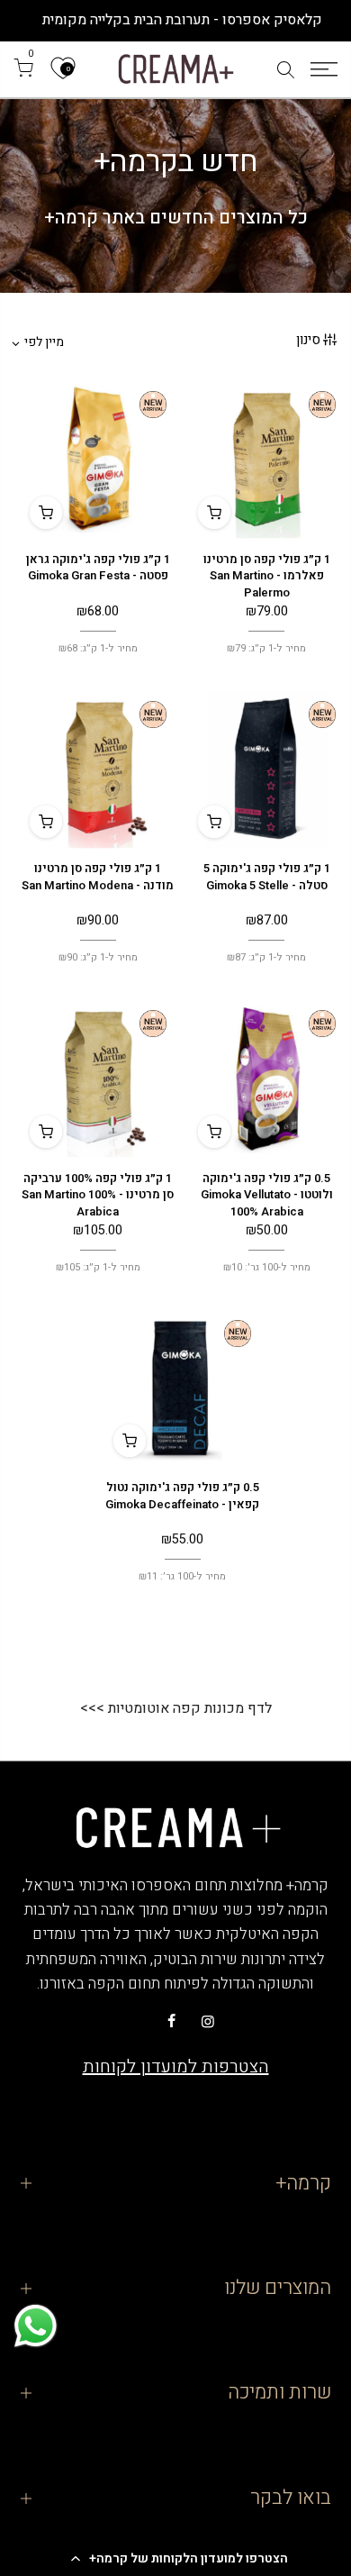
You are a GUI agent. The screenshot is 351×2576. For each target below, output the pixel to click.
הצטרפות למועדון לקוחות (176, 2066)
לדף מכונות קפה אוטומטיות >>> (176, 1708)
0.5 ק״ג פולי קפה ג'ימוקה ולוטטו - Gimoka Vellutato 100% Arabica (267, 1195)
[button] (175, 2558)
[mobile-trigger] (324, 69)
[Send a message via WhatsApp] (36, 2326)
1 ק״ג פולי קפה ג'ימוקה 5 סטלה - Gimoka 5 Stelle (267, 877)
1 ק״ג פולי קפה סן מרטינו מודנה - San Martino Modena (98, 877)
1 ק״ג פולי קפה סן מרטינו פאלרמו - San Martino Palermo (267, 576)
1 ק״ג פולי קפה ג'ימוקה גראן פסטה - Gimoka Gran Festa (98, 568)
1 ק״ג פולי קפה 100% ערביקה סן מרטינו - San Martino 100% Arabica (98, 1195)
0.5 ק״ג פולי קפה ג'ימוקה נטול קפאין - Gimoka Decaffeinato (182, 1496)
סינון (308, 340)
